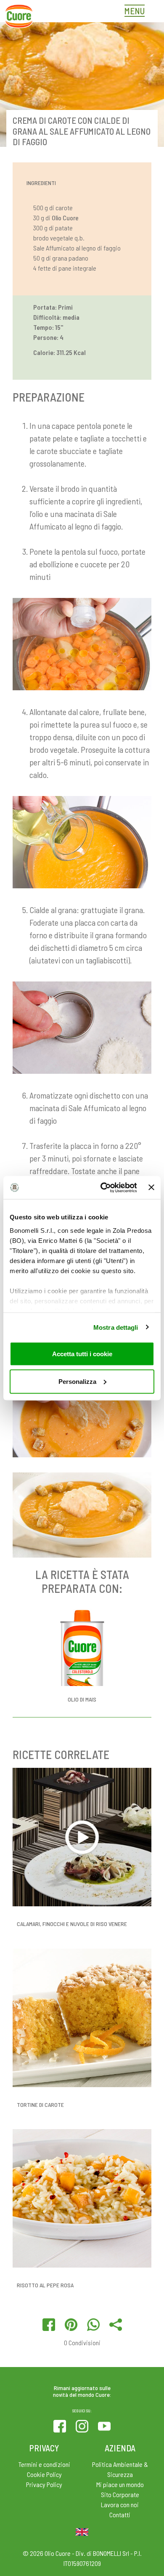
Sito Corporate (120, 2494)
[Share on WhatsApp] (93, 2325)
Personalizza (77, 1381)
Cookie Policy (44, 2474)
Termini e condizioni (44, 2464)
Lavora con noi (120, 2504)
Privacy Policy (44, 2484)
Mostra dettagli (116, 1327)
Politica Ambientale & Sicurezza (120, 2469)
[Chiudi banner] (151, 1188)
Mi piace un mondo (120, 2484)
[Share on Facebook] (49, 2325)
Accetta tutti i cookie (82, 1354)
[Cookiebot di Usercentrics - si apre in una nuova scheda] (103, 1188)
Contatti (120, 2515)
